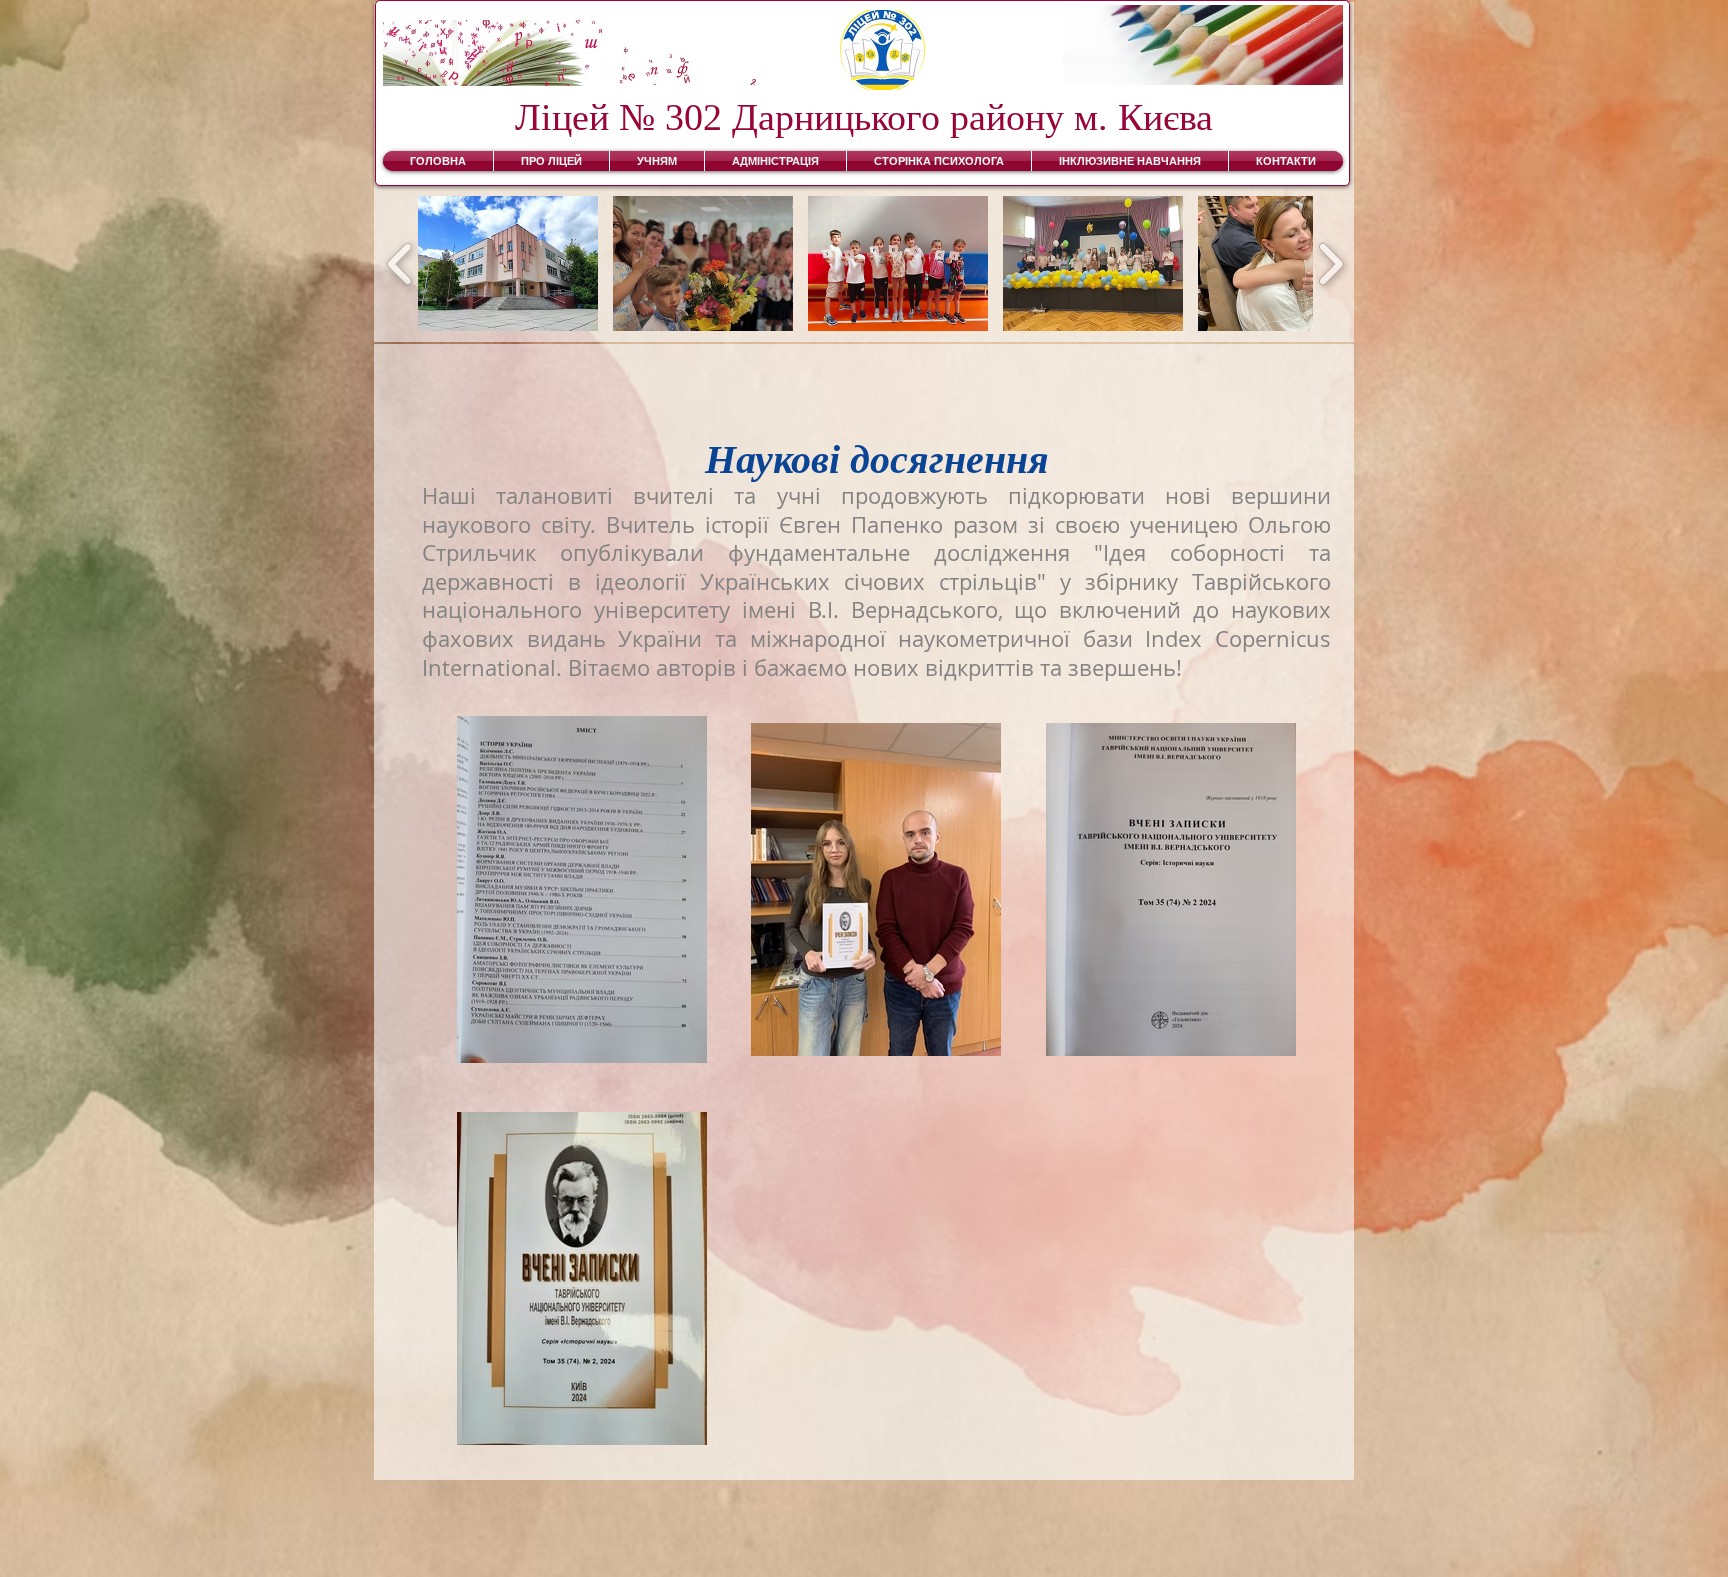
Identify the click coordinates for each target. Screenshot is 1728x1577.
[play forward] (1330, 263)
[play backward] (400, 263)
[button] (508, 263)
